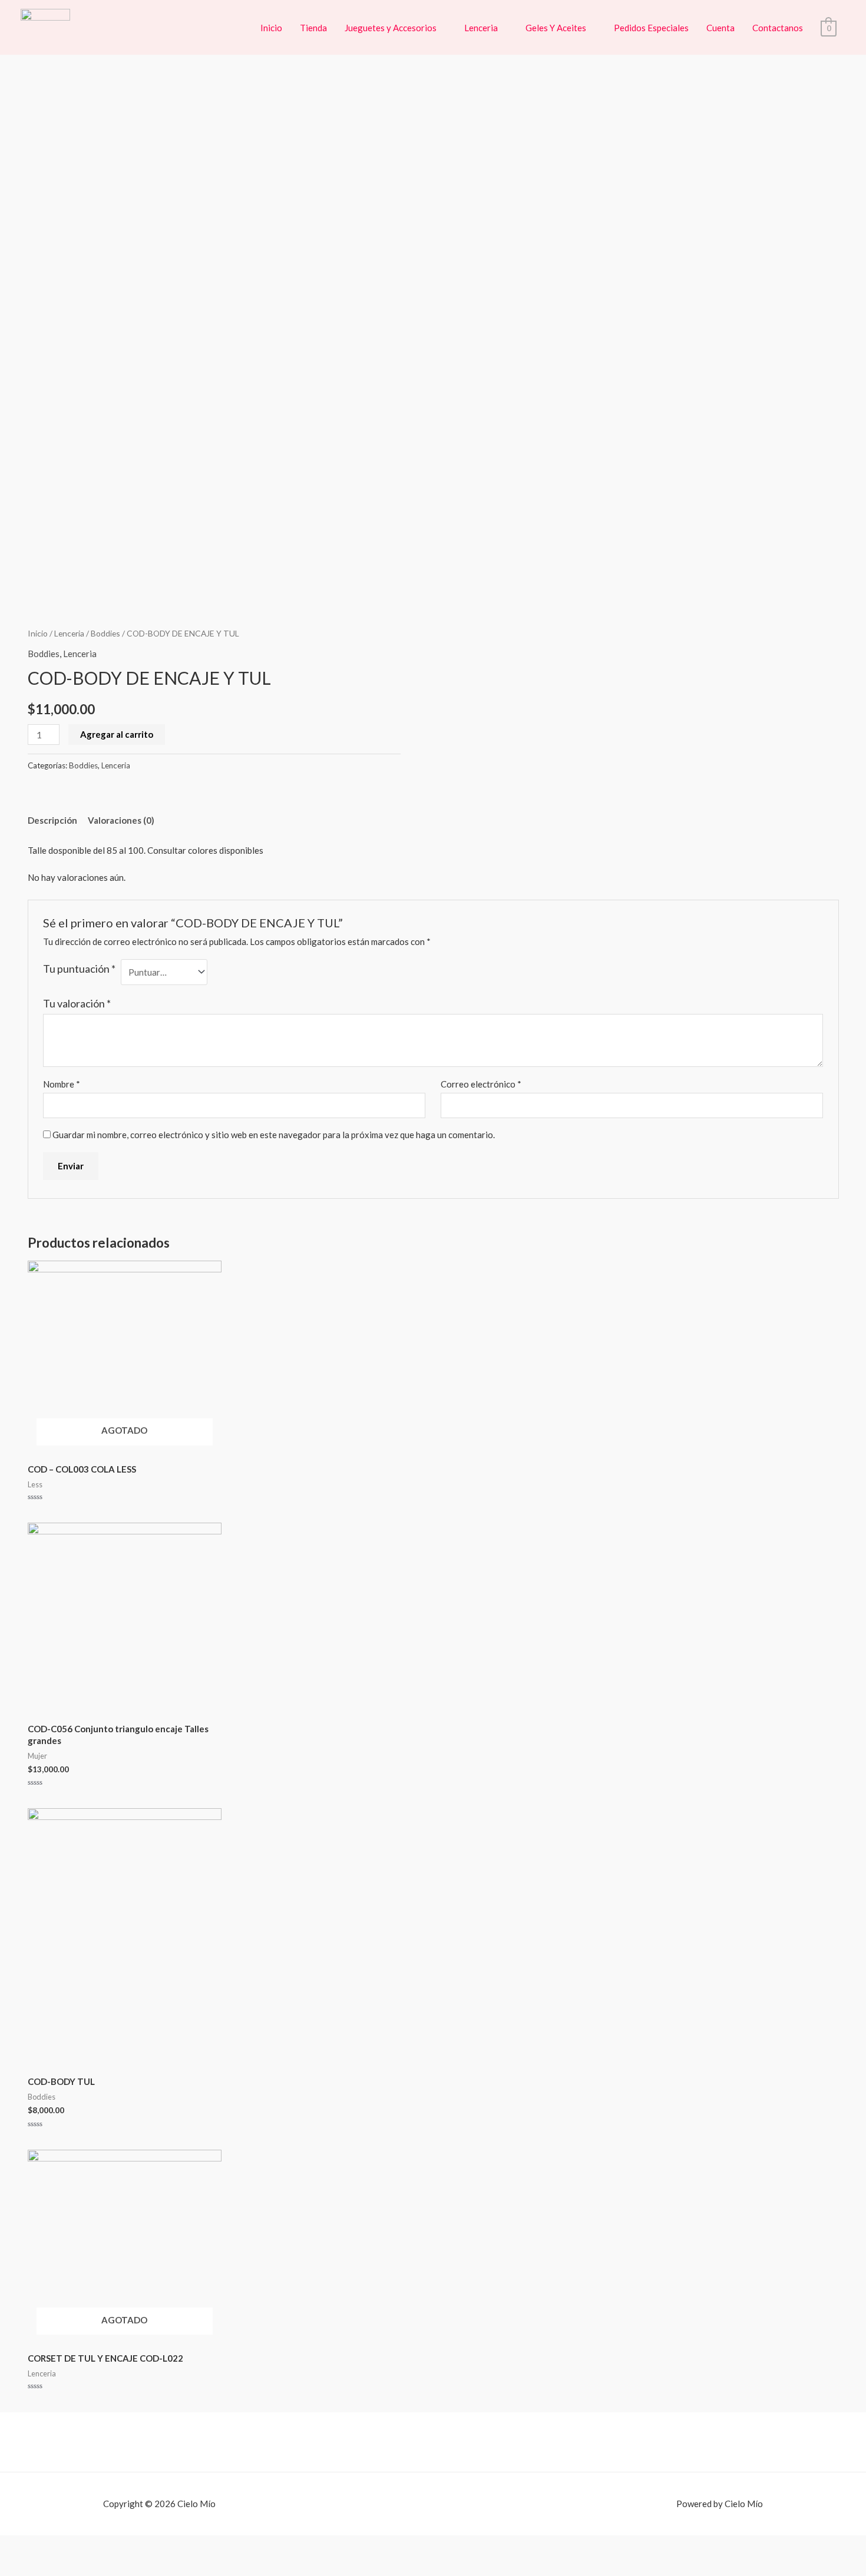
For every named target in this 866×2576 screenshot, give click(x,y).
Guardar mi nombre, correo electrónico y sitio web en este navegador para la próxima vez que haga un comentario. (274, 1135)
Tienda (313, 28)
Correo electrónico (481, 1084)
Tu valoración (77, 1003)
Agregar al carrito (117, 734)
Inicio (271, 28)
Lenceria (481, 28)
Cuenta (720, 28)
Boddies (105, 633)
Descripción (52, 820)
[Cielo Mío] (45, 26)
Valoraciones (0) (121, 820)
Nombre (62, 1084)
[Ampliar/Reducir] (108, 2547)
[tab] (52, 821)
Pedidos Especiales (651, 28)
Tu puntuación (79, 969)
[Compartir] (46, 2547)
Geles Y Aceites (556, 28)
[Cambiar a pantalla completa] (77, 2547)
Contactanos (778, 28)
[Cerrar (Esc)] (15, 2547)
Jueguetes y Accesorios (391, 28)
